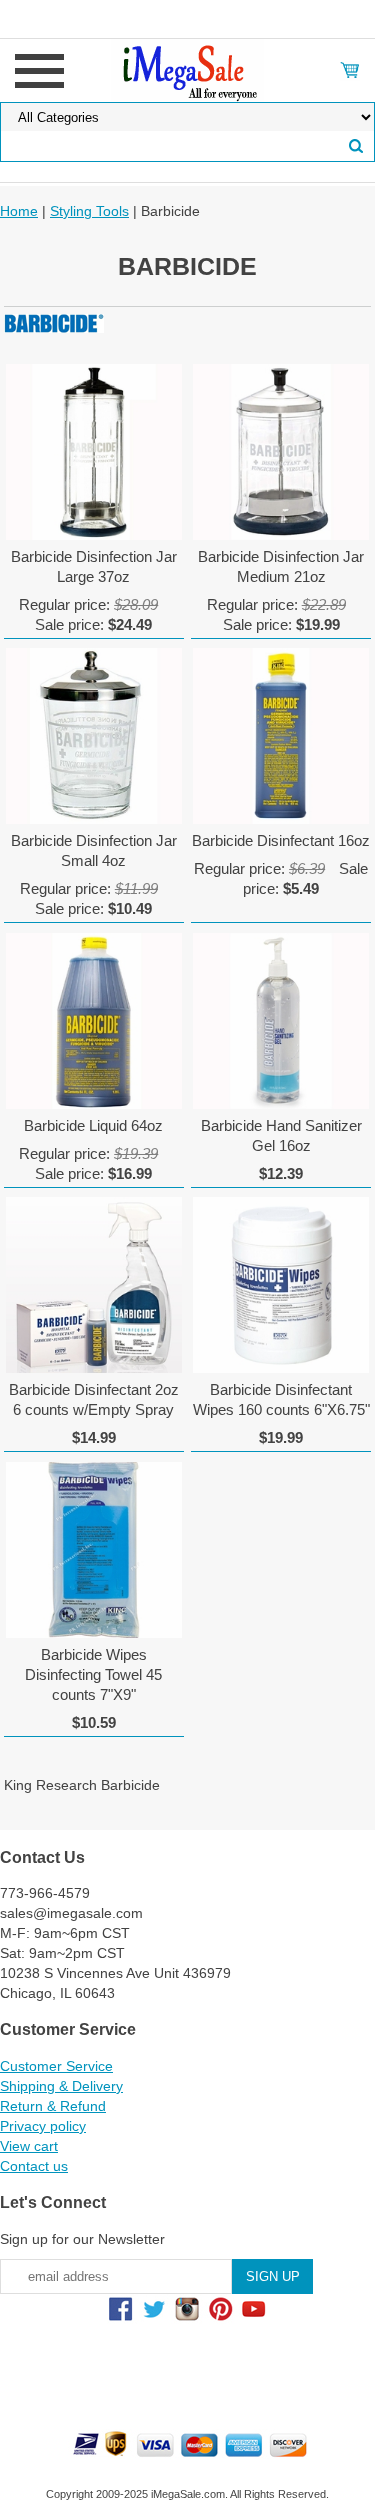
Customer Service (56, 2066)
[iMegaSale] (187, 69)
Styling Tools (89, 211)
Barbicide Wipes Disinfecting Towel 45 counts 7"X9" (93, 1674)
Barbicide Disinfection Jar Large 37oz (94, 566)
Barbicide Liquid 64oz (93, 1125)
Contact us (34, 2166)
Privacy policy (43, 2126)
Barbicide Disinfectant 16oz (281, 840)
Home (19, 211)
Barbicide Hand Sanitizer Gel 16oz (281, 1135)
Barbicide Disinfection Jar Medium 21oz (281, 566)
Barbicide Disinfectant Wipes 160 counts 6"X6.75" (281, 1399)
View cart (29, 2146)
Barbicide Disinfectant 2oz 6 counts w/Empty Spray (94, 1399)
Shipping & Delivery (61, 2086)
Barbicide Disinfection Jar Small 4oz (94, 850)
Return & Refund (53, 2106)
